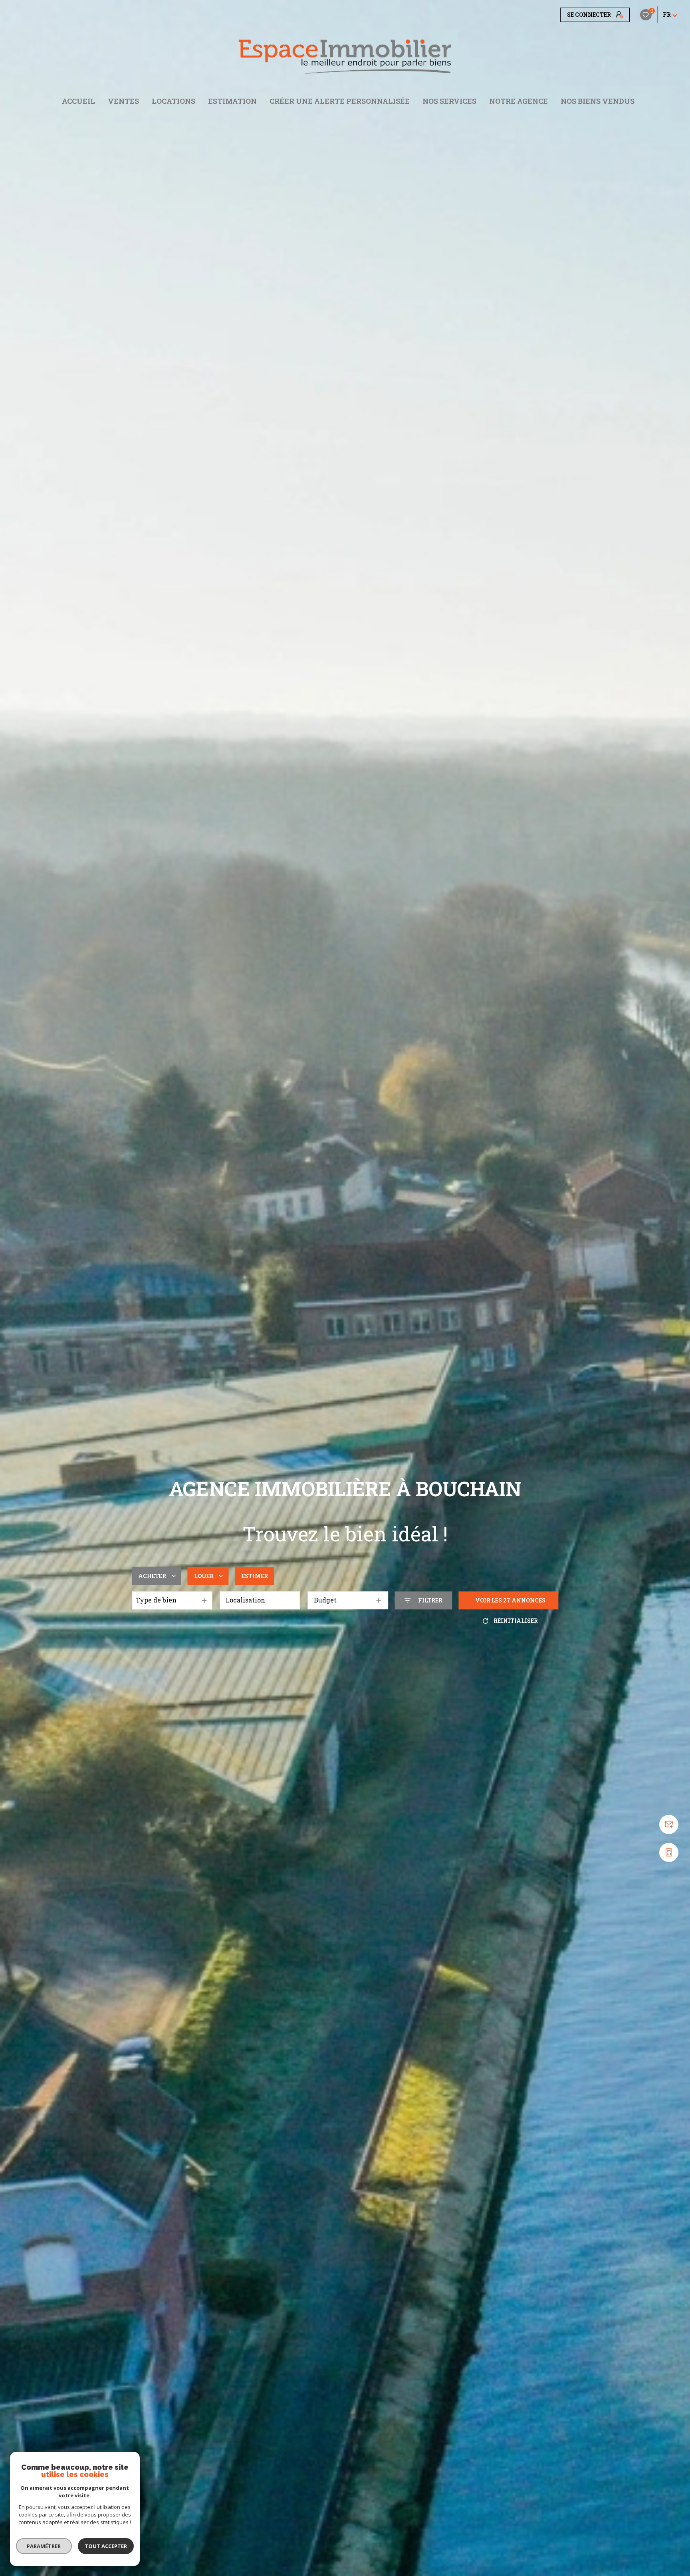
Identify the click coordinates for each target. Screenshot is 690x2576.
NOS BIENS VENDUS (598, 101)
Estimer (255, 1576)
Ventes (123, 101)
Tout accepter (106, 2546)
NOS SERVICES (449, 101)
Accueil (78, 101)
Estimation (232, 101)
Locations (173, 101)
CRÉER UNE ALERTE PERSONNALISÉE (340, 101)
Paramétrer (44, 2546)
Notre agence (518, 101)
